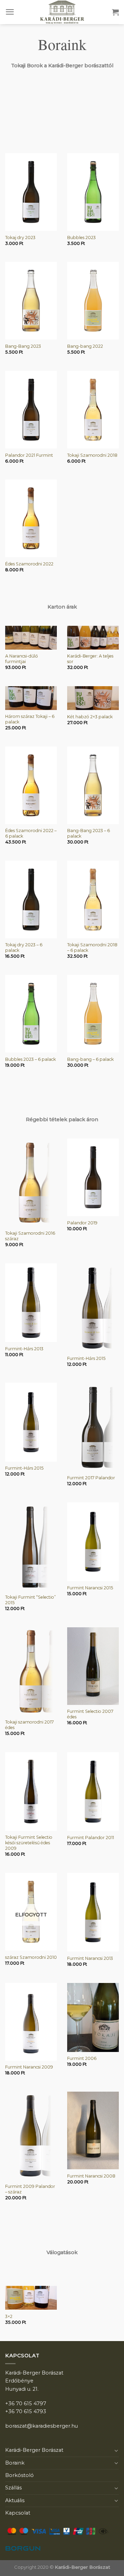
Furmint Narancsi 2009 (29, 2067)
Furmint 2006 (82, 2058)
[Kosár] (115, 12)
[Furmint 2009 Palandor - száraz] (31, 2136)
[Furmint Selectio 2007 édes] (93, 1666)
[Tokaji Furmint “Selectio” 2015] (31, 1547)
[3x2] (31, 2298)
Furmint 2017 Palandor (91, 1478)
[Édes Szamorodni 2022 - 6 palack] (31, 785)
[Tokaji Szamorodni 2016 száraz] (31, 1183)
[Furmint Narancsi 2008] (93, 2130)
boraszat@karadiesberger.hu (42, 2426)
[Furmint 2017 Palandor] (93, 1427)
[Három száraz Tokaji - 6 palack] (31, 698)
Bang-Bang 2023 (23, 346)
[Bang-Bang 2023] (31, 301)
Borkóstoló (19, 2475)
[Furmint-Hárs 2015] (93, 1307)
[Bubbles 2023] (93, 192)
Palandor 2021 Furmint (29, 455)
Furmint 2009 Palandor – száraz (30, 2189)
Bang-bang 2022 (85, 346)
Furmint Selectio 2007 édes (90, 1714)
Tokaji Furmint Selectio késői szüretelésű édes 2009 (29, 1843)
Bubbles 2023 (81, 238)
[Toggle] (116, 2450)
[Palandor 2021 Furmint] (31, 410)
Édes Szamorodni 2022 (29, 564)
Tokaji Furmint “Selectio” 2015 (30, 1600)
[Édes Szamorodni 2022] (31, 518)
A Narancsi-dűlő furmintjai (22, 659)
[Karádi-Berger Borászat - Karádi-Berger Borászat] (62, 12)
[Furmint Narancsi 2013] (93, 1912)
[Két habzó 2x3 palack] (93, 698)
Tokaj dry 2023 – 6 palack (24, 948)
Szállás (13, 2488)
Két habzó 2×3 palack (90, 717)
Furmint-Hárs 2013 (24, 1349)
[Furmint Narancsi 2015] (93, 1542)
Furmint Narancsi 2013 (90, 1958)
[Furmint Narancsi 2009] (31, 2022)
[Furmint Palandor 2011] (93, 1792)
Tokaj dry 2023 (20, 238)
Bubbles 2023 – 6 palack (30, 1059)
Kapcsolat (18, 2513)
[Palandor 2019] (93, 1177)
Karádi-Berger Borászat (34, 2450)
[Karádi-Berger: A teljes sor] (93, 638)
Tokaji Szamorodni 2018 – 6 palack (92, 948)
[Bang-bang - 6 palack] (93, 1014)
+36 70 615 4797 (26, 2404)
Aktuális (15, 2500)
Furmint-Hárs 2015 (86, 1358)
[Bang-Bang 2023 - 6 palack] (93, 785)
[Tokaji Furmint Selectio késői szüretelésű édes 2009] (31, 1792)
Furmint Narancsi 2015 (90, 1588)
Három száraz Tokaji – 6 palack (30, 719)
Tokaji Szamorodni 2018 (92, 455)
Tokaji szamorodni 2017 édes (29, 1725)
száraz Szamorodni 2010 (31, 1957)
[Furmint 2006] (93, 2017)
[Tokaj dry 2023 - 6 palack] (31, 900)
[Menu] (10, 12)
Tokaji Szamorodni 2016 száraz (30, 1236)
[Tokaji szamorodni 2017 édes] (31, 1671)
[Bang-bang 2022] (93, 301)
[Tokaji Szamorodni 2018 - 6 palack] (93, 900)
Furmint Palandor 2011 (91, 1838)
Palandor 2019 (82, 1223)
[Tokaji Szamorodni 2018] (93, 410)
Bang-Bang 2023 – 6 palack (89, 833)
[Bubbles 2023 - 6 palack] (31, 1014)
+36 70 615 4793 (26, 2411)
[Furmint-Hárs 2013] (31, 1303)
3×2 (9, 2316)
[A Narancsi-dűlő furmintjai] (31, 638)
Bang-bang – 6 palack (90, 1059)
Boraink (15, 2463)
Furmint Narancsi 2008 (91, 2176)
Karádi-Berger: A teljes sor (90, 659)
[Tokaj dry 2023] (31, 192)
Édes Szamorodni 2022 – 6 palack (31, 833)
